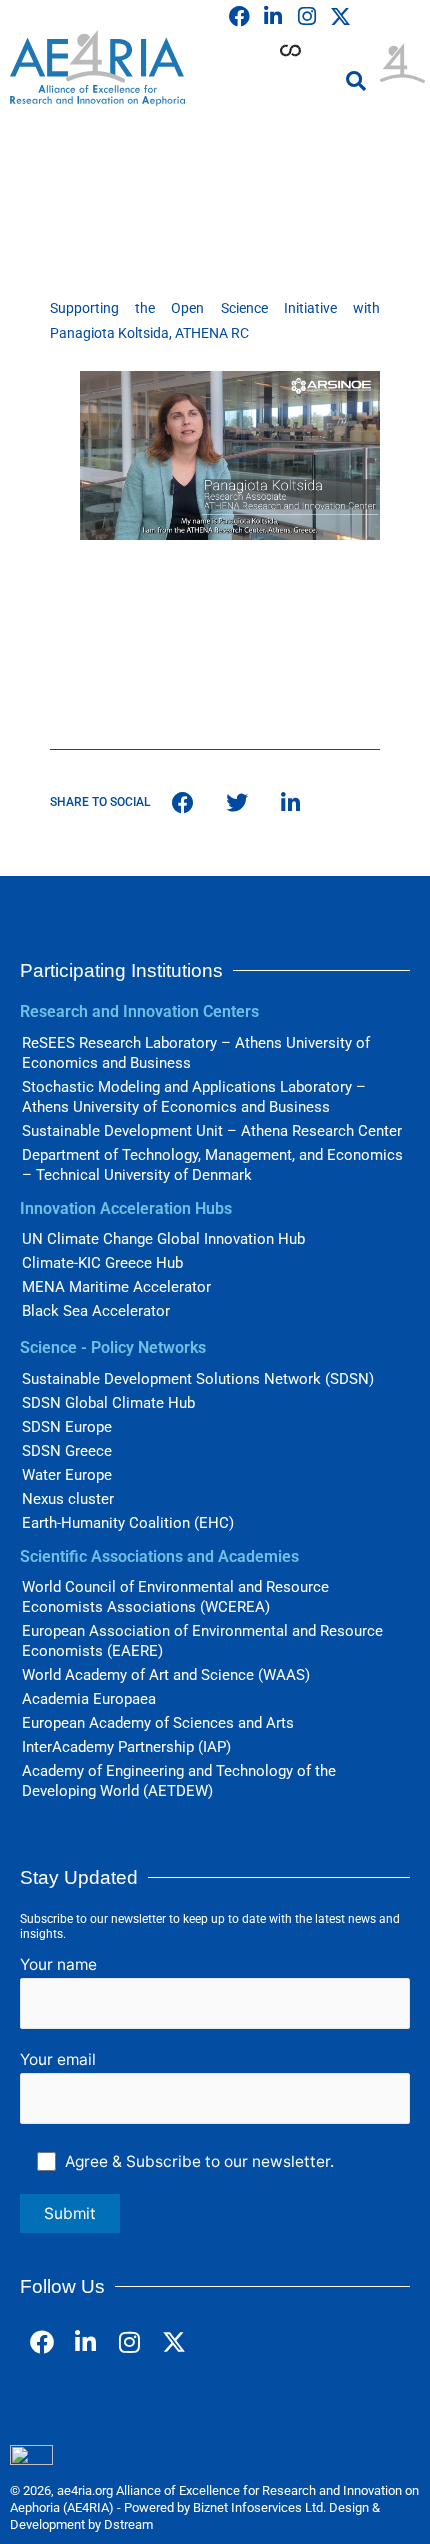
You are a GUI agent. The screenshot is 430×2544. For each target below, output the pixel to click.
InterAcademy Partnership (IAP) (126, 1747)
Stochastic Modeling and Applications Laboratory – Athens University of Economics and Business (194, 1097)
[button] (356, 81)
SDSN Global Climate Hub (108, 1403)
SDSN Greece (67, 1451)
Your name (58, 1964)
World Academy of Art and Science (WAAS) (166, 1675)
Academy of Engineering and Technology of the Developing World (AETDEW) (179, 1781)
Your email (58, 2059)
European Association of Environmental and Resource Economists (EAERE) (202, 1641)
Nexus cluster (68, 1499)
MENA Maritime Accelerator (116, 1287)
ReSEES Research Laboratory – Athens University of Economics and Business (196, 1053)
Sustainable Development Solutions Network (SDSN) (198, 1379)
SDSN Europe (67, 1427)
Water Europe (67, 1475)
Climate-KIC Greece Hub (102, 1263)
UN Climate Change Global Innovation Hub (163, 1239)
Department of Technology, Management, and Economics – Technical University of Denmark (212, 1165)
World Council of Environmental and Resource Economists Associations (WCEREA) (175, 1597)
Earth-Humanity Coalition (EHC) (128, 1523)
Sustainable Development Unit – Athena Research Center (212, 1131)
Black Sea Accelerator (96, 1311)
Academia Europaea (89, 1699)
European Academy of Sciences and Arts (158, 1723)
